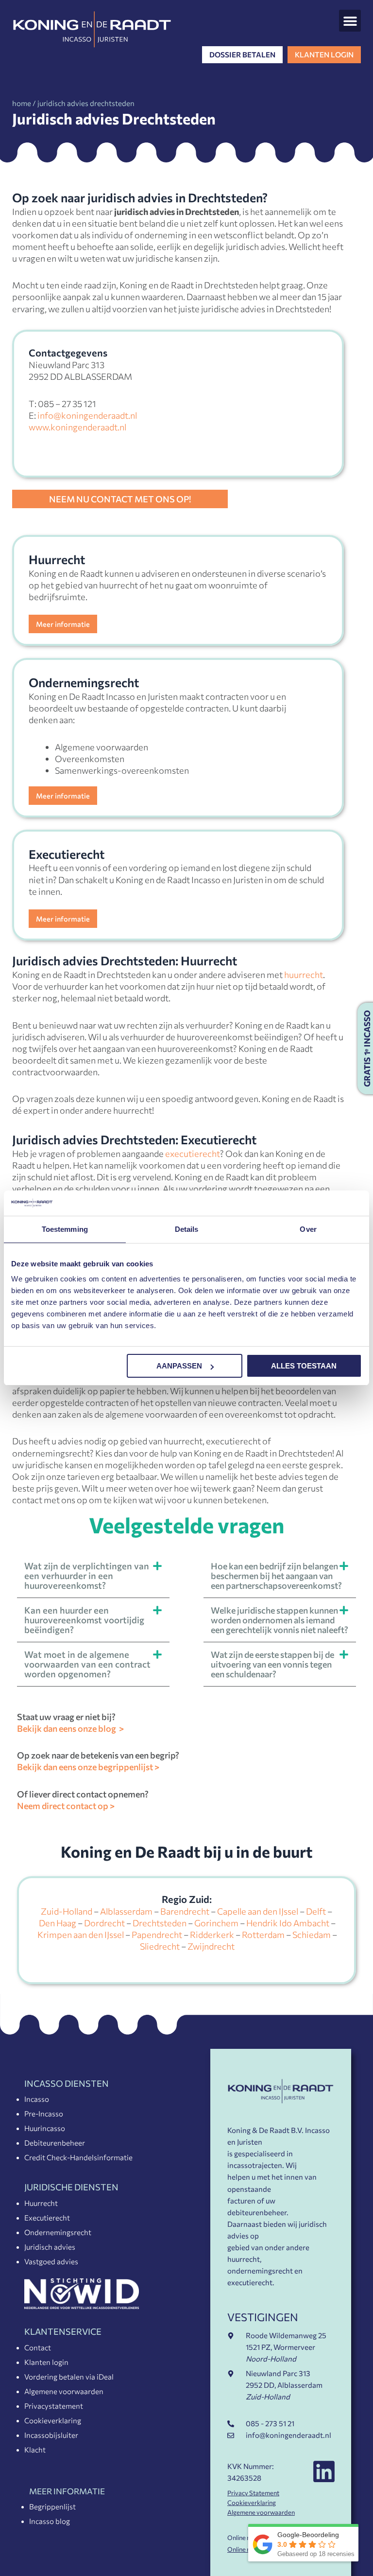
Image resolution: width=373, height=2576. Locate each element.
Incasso (37, 2099)
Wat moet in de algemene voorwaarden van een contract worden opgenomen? (87, 1664)
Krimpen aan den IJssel (81, 1935)
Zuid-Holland (67, 1911)
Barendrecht (185, 1911)
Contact (38, 2347)
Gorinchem (216, 1923)
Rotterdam (263, 1935)
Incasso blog (50, 2521)
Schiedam (312, 1935)
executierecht (193, 1154)
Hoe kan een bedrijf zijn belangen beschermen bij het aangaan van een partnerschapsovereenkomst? (276, 1576)
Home (22, 103)
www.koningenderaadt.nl (77, 427)
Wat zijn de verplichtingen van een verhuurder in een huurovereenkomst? (87, 1575)
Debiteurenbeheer (55, 2143)
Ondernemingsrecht (58, 2232)
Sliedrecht (160, 1946)
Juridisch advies (50, 2247)
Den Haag (58, 1923)
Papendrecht (157, 1935)
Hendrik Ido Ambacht (288, 1923)
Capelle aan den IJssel (258, 1911)
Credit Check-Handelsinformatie (78, 2157)
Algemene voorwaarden (64, 2391)
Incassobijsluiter (51, 2435)
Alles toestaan (304, 1366)
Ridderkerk (212, 1935)
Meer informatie (63, 624)
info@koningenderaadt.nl (87, 415)
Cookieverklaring (53, 2420)
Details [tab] (187, 1229)
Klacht (35, 2450)
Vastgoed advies (51, 2261)
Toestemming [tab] (65, 1229)
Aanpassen (179, 1366)
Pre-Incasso (44, 2114)
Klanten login (46, 2362)
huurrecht (304, 975)
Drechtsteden (160, 1923)
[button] (350, 21)
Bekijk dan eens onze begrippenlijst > (88, 1767)
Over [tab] (308, 1229)
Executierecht (47, 2218)
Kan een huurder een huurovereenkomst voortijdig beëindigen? (84, 1620)
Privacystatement (54, 2406)
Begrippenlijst (52, 2506)
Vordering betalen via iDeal (69, 2377)
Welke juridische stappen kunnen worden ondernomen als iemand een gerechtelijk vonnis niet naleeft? (280, 1620)
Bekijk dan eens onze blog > (70, 1728)
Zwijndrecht (211, 1946)
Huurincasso (45, 2128)
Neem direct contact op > (66, 1806)
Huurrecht (41, 2203)
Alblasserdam (126, 1911)
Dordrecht (104, 1923)
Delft (316, 1911)
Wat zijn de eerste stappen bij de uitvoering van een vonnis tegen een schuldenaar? (272, 1664)
